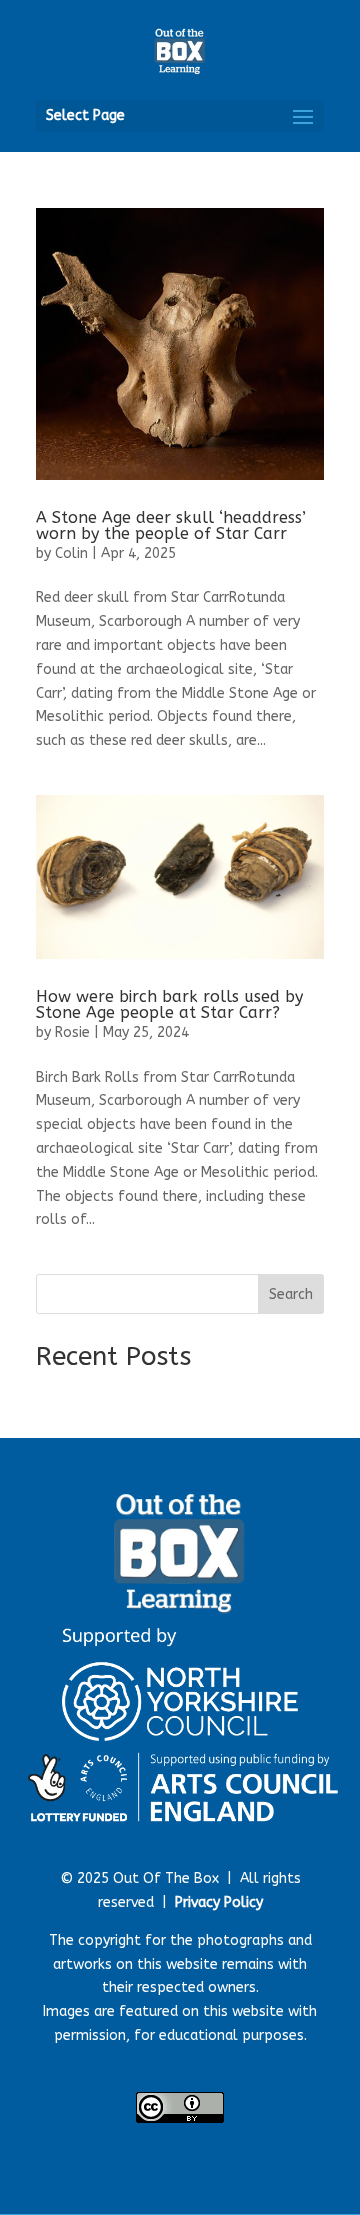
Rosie (72, 1032)
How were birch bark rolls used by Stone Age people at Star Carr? (169, 1004)
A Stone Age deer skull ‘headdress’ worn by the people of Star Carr (171, 525)
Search (291, 1294)
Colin (71, 553)
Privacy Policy (219, 1902)
